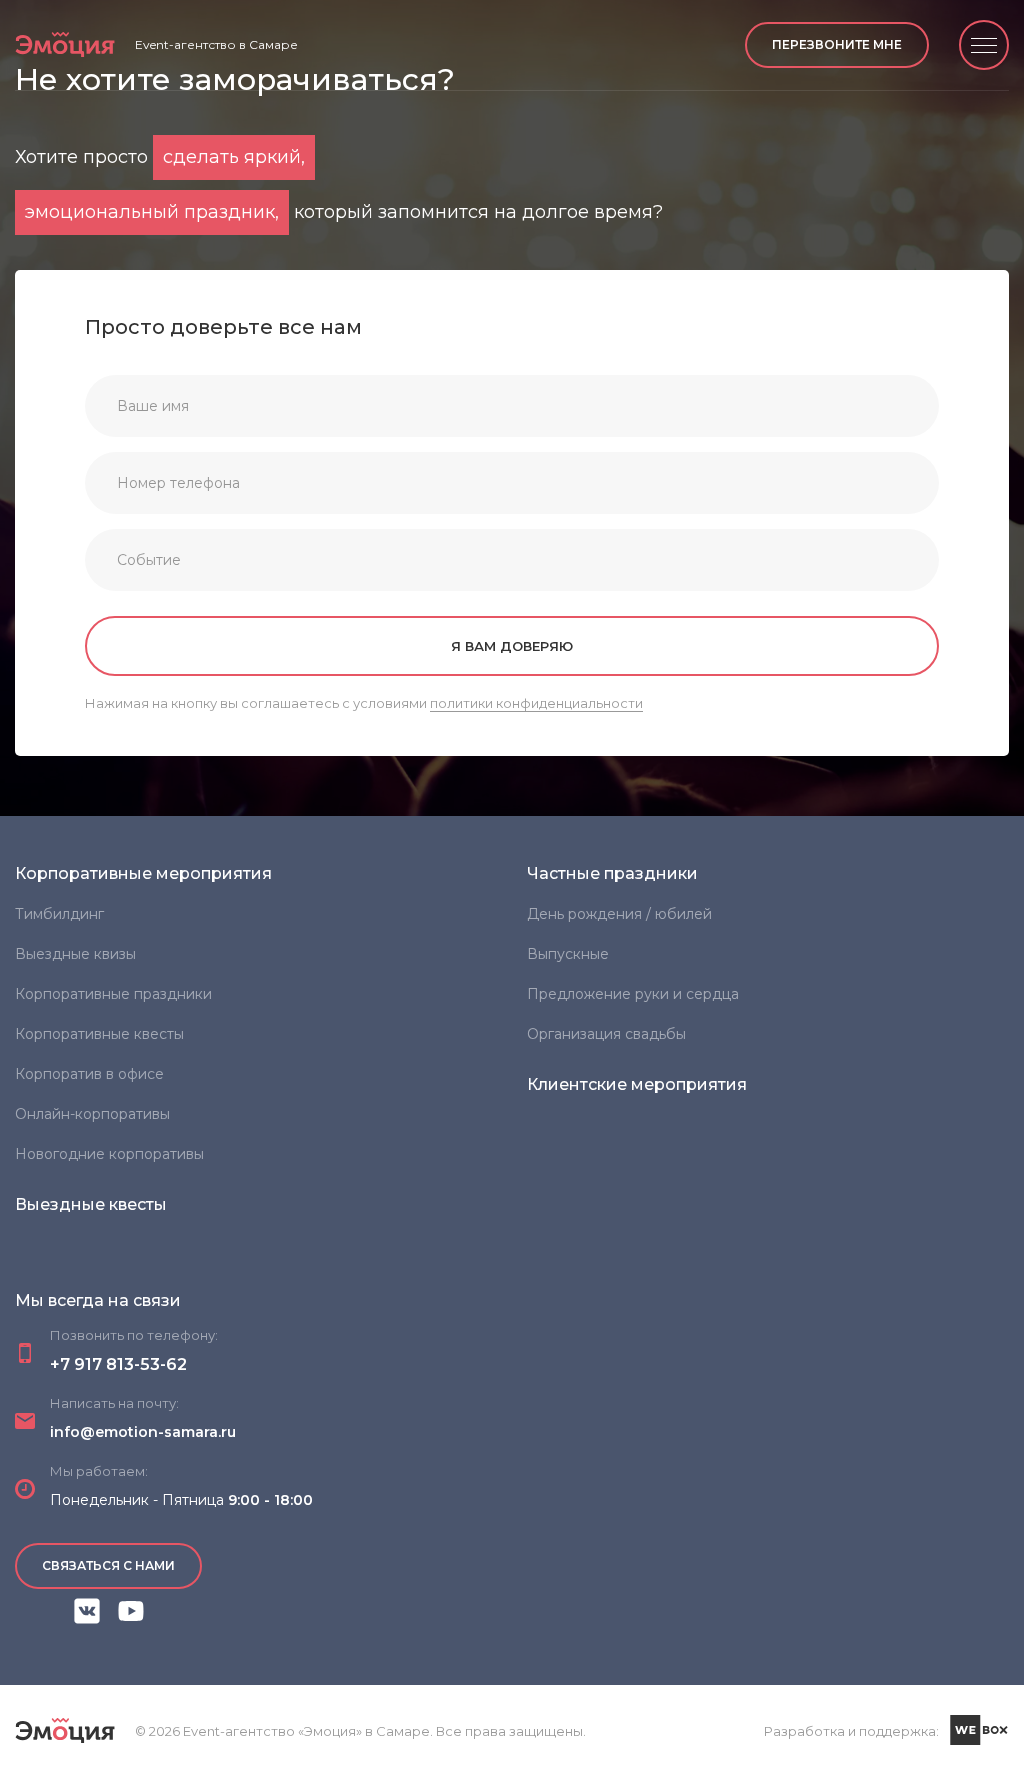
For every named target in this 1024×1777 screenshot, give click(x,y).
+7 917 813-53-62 (118, 1364)
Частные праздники (612, 873)
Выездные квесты (91, 1204)
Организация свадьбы (606, 1034)
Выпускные (568, 954)
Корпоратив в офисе (89, 1074)
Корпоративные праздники (113, 994)
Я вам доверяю (512, 646)
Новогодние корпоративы (109, 1154)
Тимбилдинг (59, 914)
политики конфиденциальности (536, 703)
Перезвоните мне (837, 44)
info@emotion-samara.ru (143, 1432)
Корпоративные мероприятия (143, 873)
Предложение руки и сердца (633, 994)
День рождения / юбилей (619, 914)
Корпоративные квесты (99, 1034)
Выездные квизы (75, 954)
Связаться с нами (108, 1565)
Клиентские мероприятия (637, 1084)
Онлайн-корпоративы (92, 1114)
